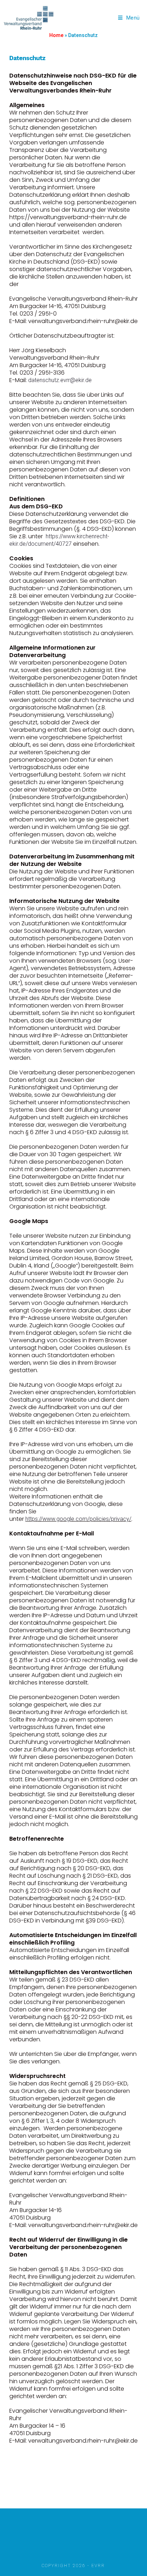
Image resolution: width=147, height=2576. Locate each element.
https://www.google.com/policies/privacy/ (78, 1519)
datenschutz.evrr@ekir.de (60, 380)
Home (56, 35)
